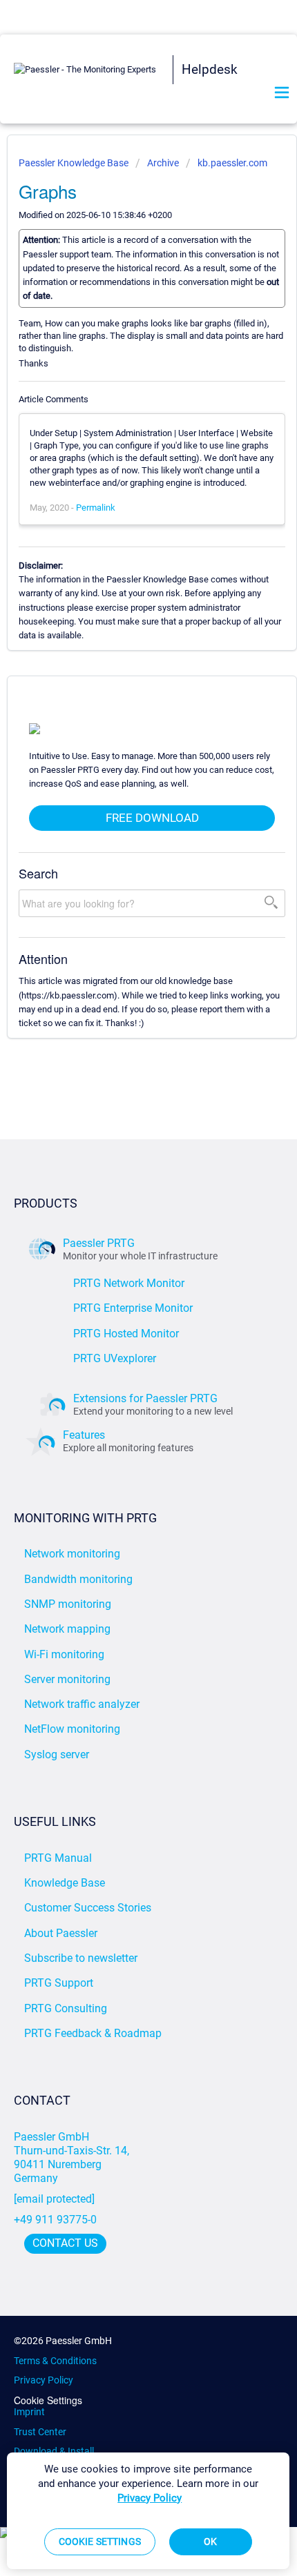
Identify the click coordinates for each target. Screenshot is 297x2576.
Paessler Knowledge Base (75, 163)
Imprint (29, 2412)
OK (210, 2541)
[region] (148, 2511)
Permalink (96, 508)
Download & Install (54, 2451)
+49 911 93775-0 (55, 2220)
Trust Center (40, 2432)
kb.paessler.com (232, 163)
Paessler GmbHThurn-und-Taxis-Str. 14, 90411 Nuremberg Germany (73, 2157)
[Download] (123, 1315)
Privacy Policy (44, 2380)
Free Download (152, 818)
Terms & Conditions (55, 2361)
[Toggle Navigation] (282, 94)
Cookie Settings (48, 2400)
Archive (163, 163)
